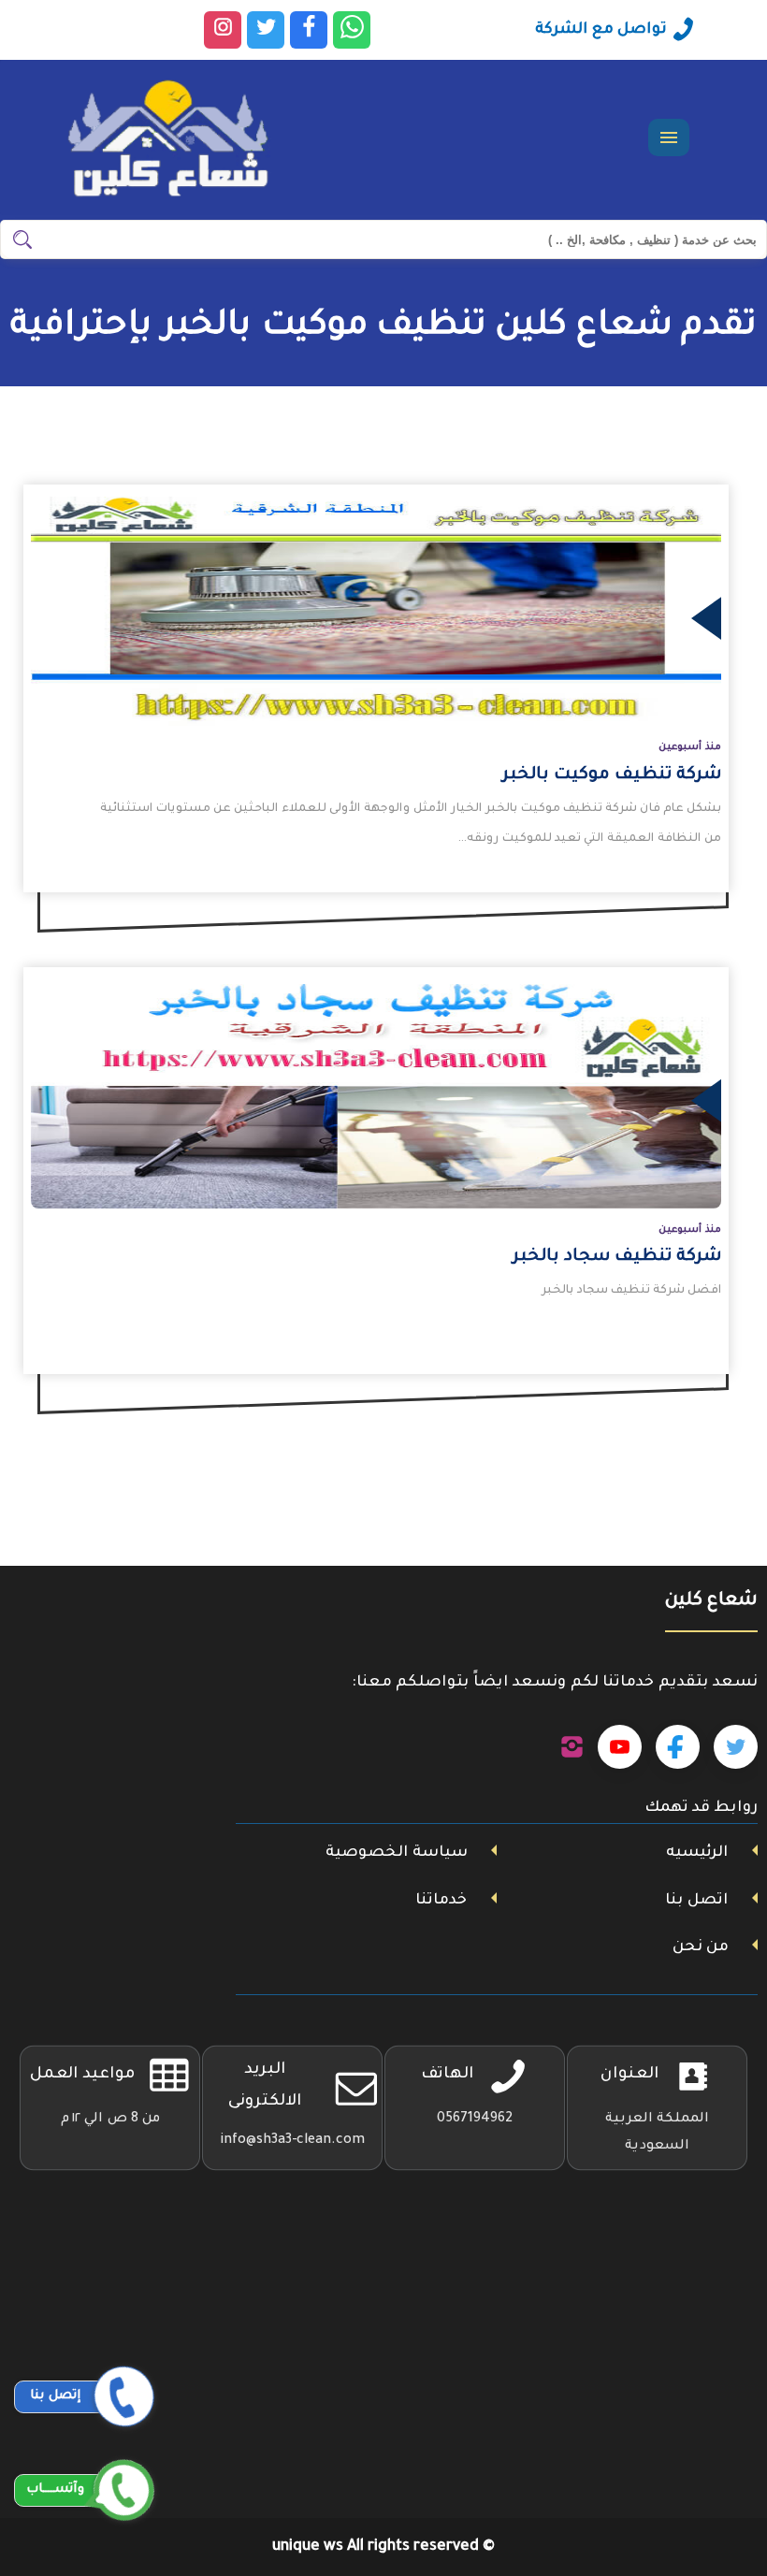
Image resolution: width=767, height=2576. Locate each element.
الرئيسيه (697, 1853)
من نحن (701, 1947)
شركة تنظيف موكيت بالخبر (612, 775)
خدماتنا (441, 1901)
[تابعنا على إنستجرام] (572, 1747)
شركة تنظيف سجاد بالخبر (617, 1257)
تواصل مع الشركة (601, 30)
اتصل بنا (696, 1901)
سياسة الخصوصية (397, 1853)
